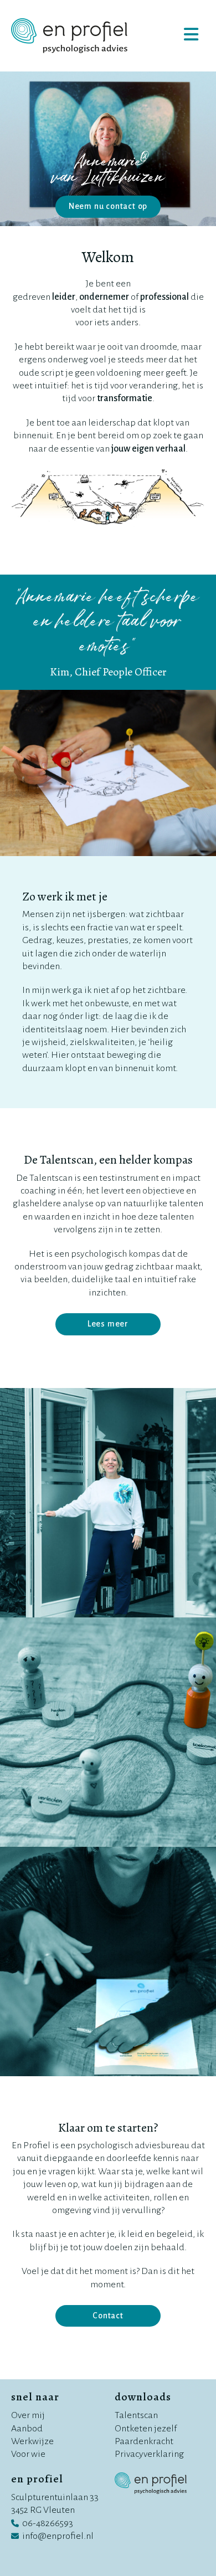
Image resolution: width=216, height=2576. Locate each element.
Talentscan (136, 2415)
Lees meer (108, 1324)
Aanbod (27, 2429)
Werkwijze (32, 2441)
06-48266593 (48, 2523)
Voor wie (28, 2454)
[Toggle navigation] (191, 35)
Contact (108, 2316)
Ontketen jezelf (146, 2429)
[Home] (69, 36)
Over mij (28, 2415)
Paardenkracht (144, 2441)
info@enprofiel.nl (58, 2536)
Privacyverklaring (149, 2454)
